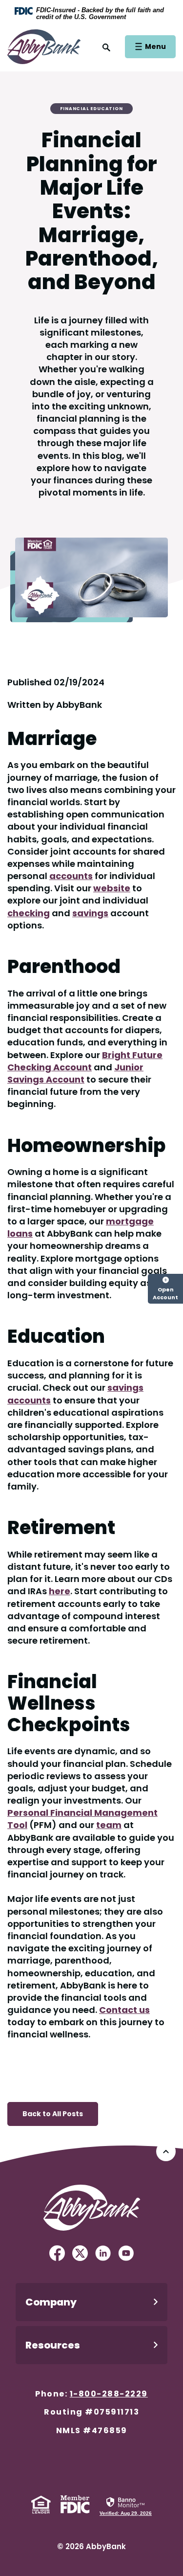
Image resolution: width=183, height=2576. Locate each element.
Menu (155, 46)
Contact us (124, 2010)
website (112, 888)
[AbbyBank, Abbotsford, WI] (44, 46)
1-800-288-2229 (109, 2394)
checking (29, 913)
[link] (126, 2506)
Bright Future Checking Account (85, 1061)
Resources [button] (53, 2345)
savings (90, 913)
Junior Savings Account (75, 1073)
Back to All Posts (53, 2114)
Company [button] (51, 2302)
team (109, 1825)
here (60, 1591)
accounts (71, 876)
